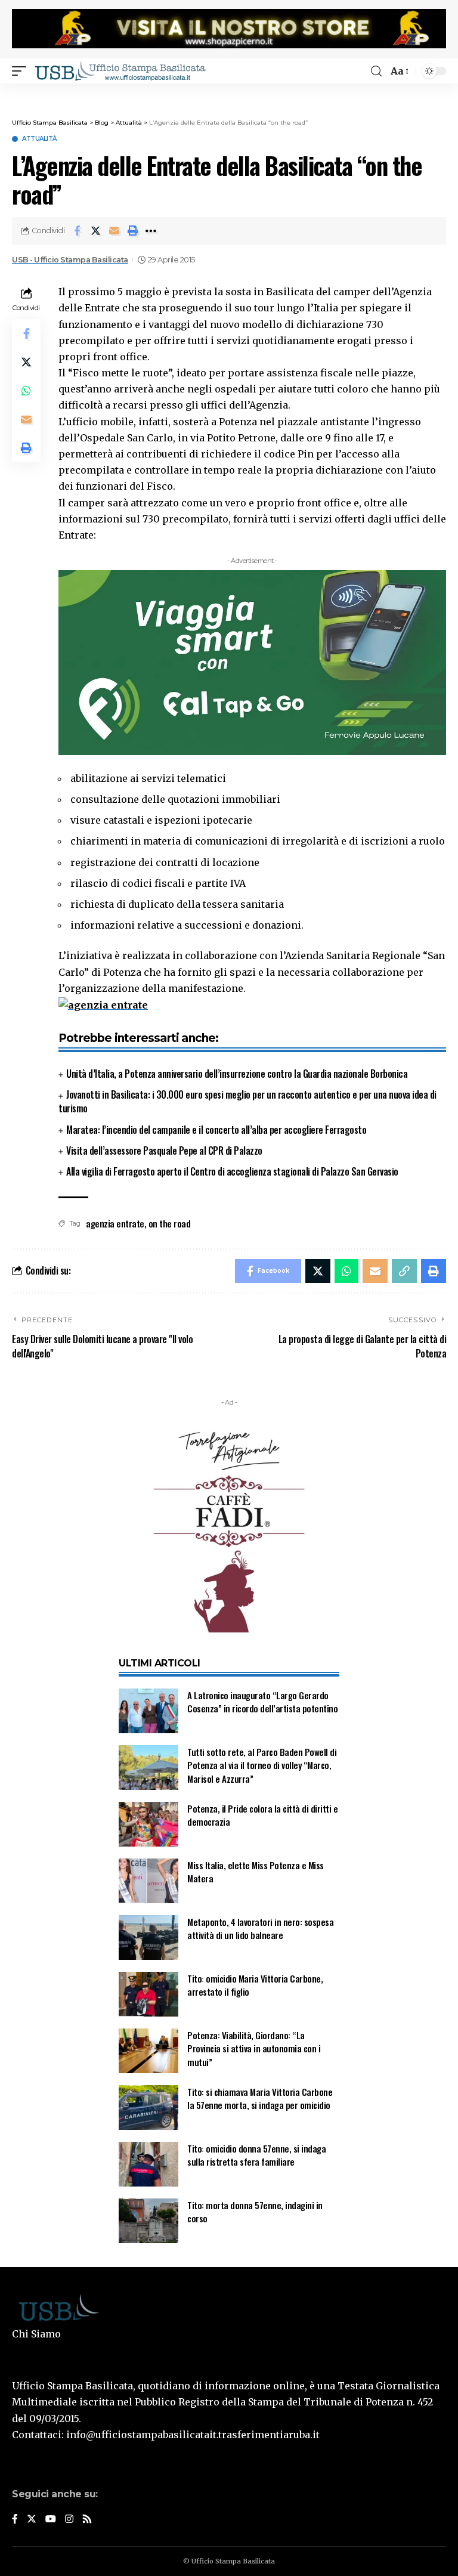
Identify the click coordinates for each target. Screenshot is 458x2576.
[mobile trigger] (22, 71)
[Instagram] (69, 2520)
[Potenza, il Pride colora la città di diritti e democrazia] (148, 1824)
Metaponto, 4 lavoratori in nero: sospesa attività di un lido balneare (260, 1929)
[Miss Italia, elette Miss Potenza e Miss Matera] (148, 1881)
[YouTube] (51, 2520)
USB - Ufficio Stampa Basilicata (70, 260)
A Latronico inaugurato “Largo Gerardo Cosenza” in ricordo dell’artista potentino (262, 1702)
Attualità (39, 139)
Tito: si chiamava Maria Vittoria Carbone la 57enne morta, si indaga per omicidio (260, 2099)
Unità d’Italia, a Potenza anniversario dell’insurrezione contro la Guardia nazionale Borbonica (237, 1074)
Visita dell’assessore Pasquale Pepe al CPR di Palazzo (164, 1151)
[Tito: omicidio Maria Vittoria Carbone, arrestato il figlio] (148, 1994)
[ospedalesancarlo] (229, 92)
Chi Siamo (36, 2334)
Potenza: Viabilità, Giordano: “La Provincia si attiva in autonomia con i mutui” (254, 2048)
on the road (170, 1223)
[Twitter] (32, 2520)
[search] (376, 71)
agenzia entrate (115, 1223)
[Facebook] (15, 2520)
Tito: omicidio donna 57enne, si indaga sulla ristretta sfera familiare (256, 2155)
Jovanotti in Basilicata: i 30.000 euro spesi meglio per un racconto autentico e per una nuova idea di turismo (247, 1101)
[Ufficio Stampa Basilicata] (120, 71)
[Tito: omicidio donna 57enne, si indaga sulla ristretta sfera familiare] (148, 2164)
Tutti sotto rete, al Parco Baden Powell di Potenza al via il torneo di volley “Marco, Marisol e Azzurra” (262, 1765)
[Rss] (87, 2520)
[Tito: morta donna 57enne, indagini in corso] (148, 2221)
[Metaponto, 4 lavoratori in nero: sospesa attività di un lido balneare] (148, 1938)
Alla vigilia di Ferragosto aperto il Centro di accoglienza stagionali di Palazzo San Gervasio (232, 1171)
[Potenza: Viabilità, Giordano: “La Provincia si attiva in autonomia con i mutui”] (148, 2051)
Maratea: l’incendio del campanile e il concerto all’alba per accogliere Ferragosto (216, 1130)
